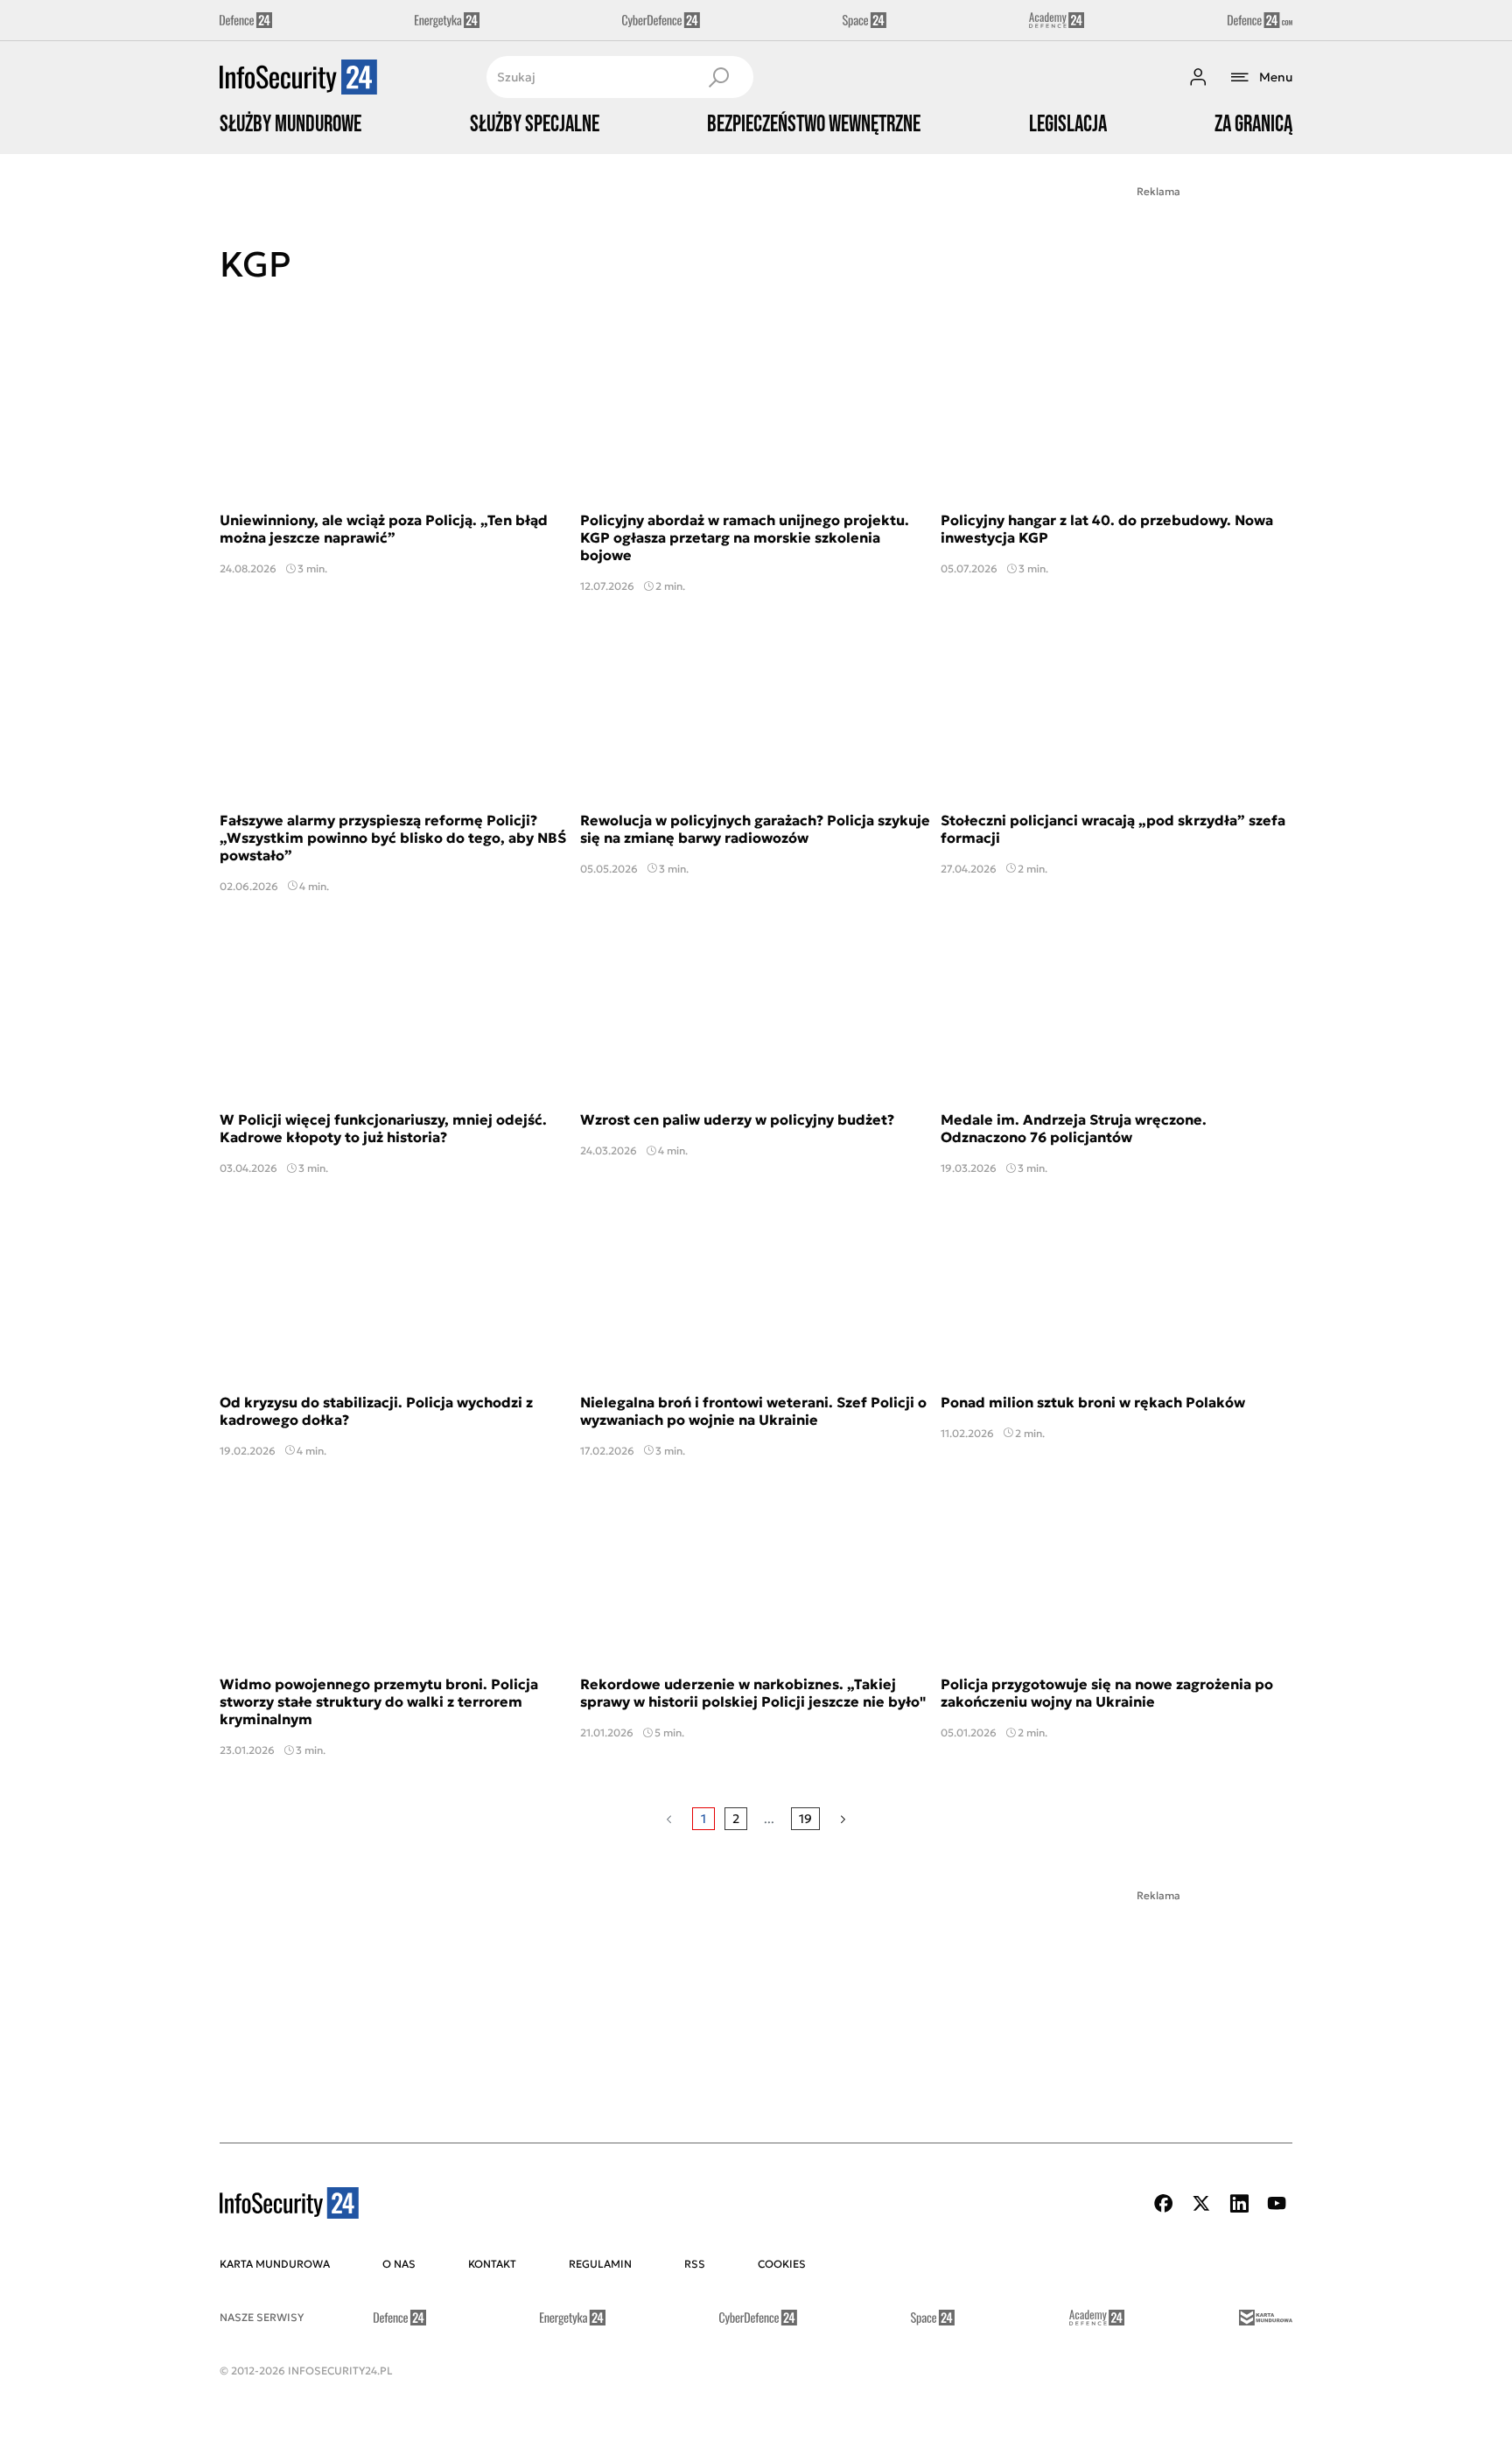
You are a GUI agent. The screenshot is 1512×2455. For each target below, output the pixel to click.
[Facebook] (1164, 2203)
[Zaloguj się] (1198, 77)
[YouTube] (1277, 2203)
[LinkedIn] (1239, 2203)
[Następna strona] (843, 1819)
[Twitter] (1201, 2203)
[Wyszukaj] (718, 77)
